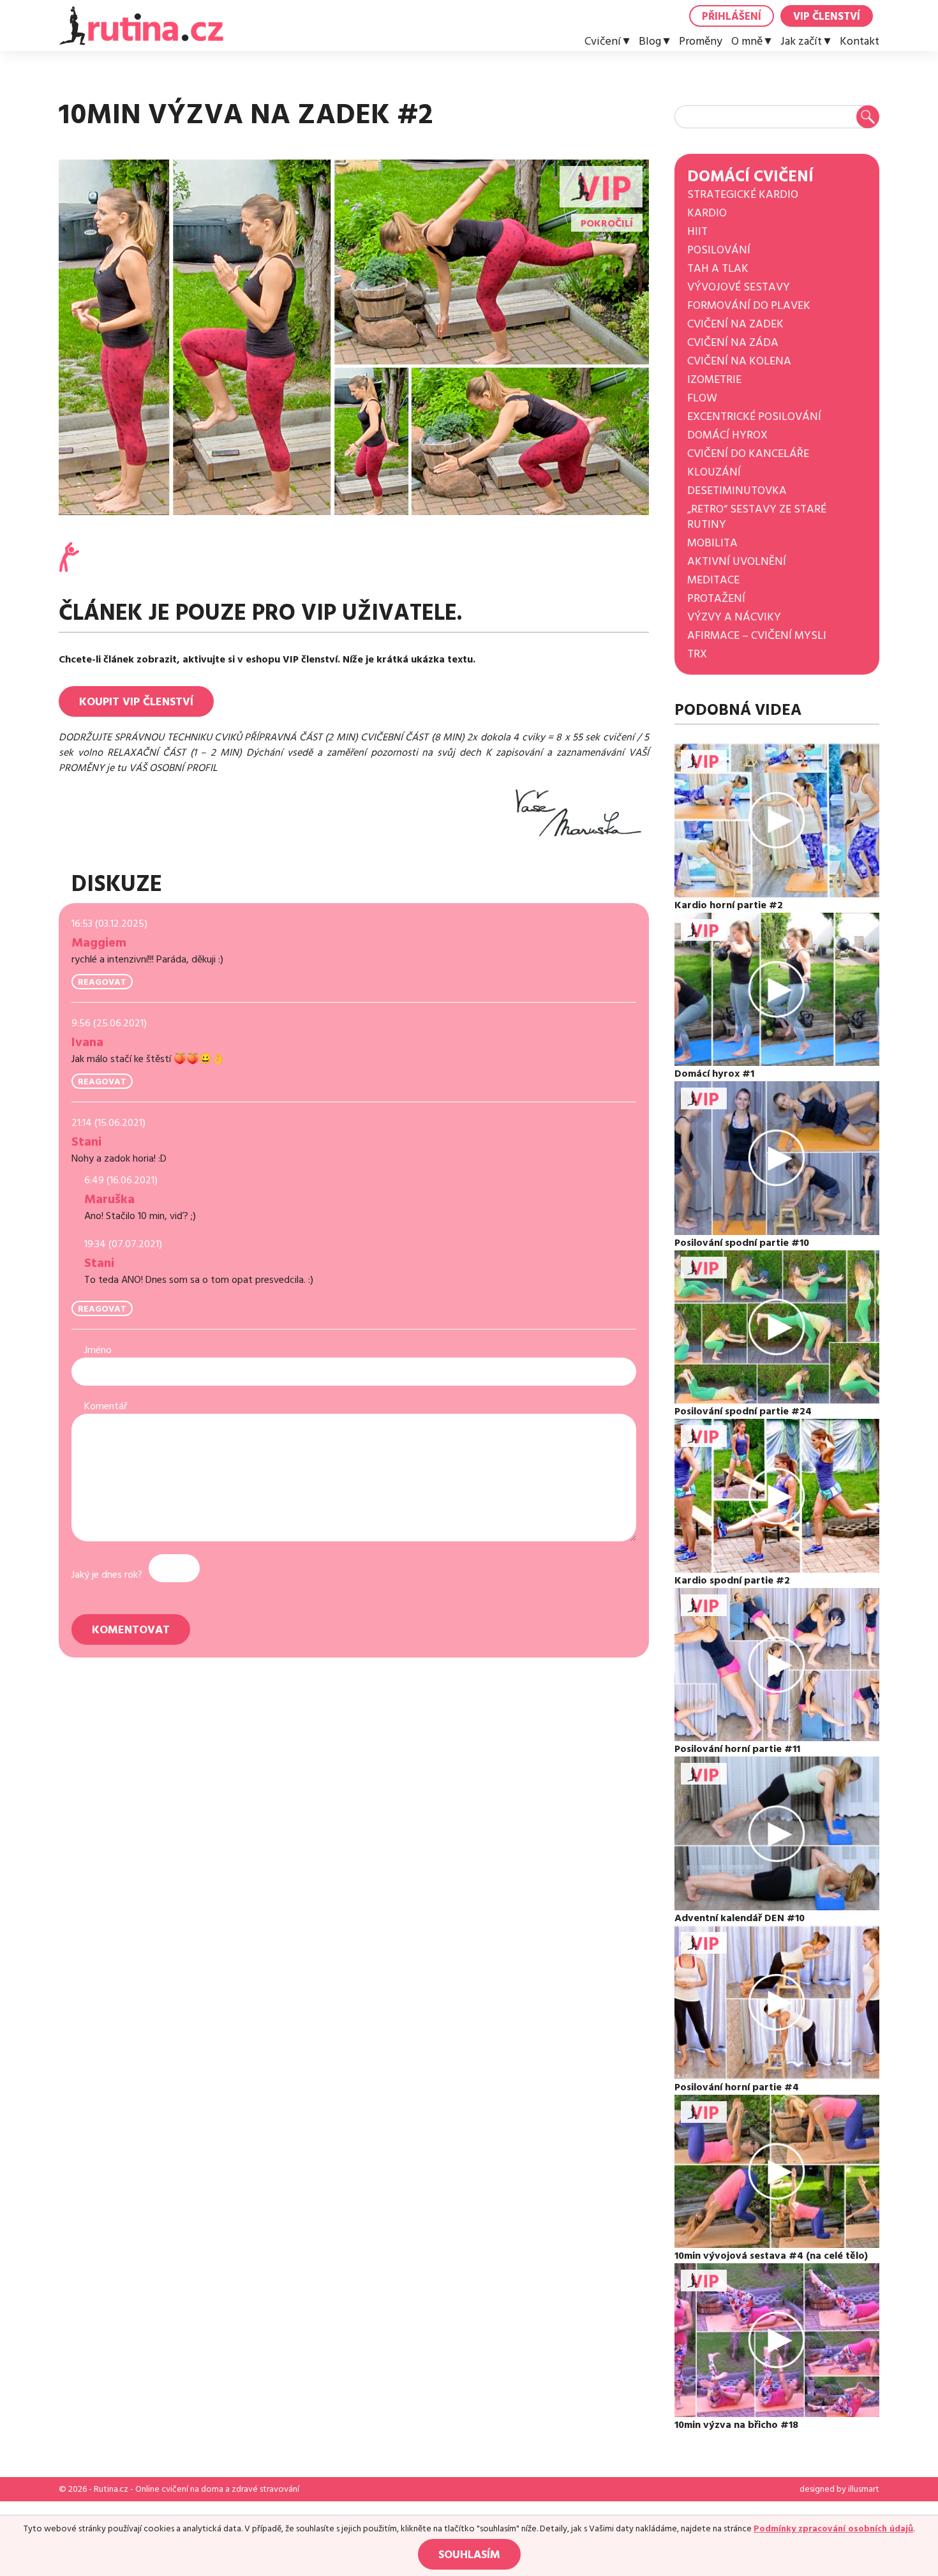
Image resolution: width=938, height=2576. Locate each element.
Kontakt (860, 41)
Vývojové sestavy (739, 287)
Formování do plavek (749, 305)
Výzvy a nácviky (734, 617)
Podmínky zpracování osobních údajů (833, 2529)
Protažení (716, 598)
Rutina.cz (111, 2489)
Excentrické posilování (754, 416)
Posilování (719, 250)
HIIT (697, 231)
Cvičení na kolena (739, 361)
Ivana (87, 1042)
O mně (747, 41)
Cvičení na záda (733, 342)
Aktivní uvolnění (737, 561)
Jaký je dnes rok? (107, 1575)
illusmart (864, 2489)
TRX (697, 654)
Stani (86, 1142)
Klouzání (714, 472)
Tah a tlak (718, 268)
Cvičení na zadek (735, 324)
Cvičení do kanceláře (748, 453)
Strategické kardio (743, 194)
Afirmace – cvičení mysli (757, 635)
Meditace (713, 580)
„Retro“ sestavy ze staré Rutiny (757, 517)
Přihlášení (732, 17)
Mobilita (712, 543)
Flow (702, 398)
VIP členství (827, 17)
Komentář (106, 1406)
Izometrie (714, 379)
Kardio (707, 213)
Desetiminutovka (737, 490)
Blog (650, 41)
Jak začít (801, 41)
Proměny (701, 41)
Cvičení (603, 41)
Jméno (98, 1350)
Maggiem (99, 943)
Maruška (109, 1199)
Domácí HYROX (727, 435)
